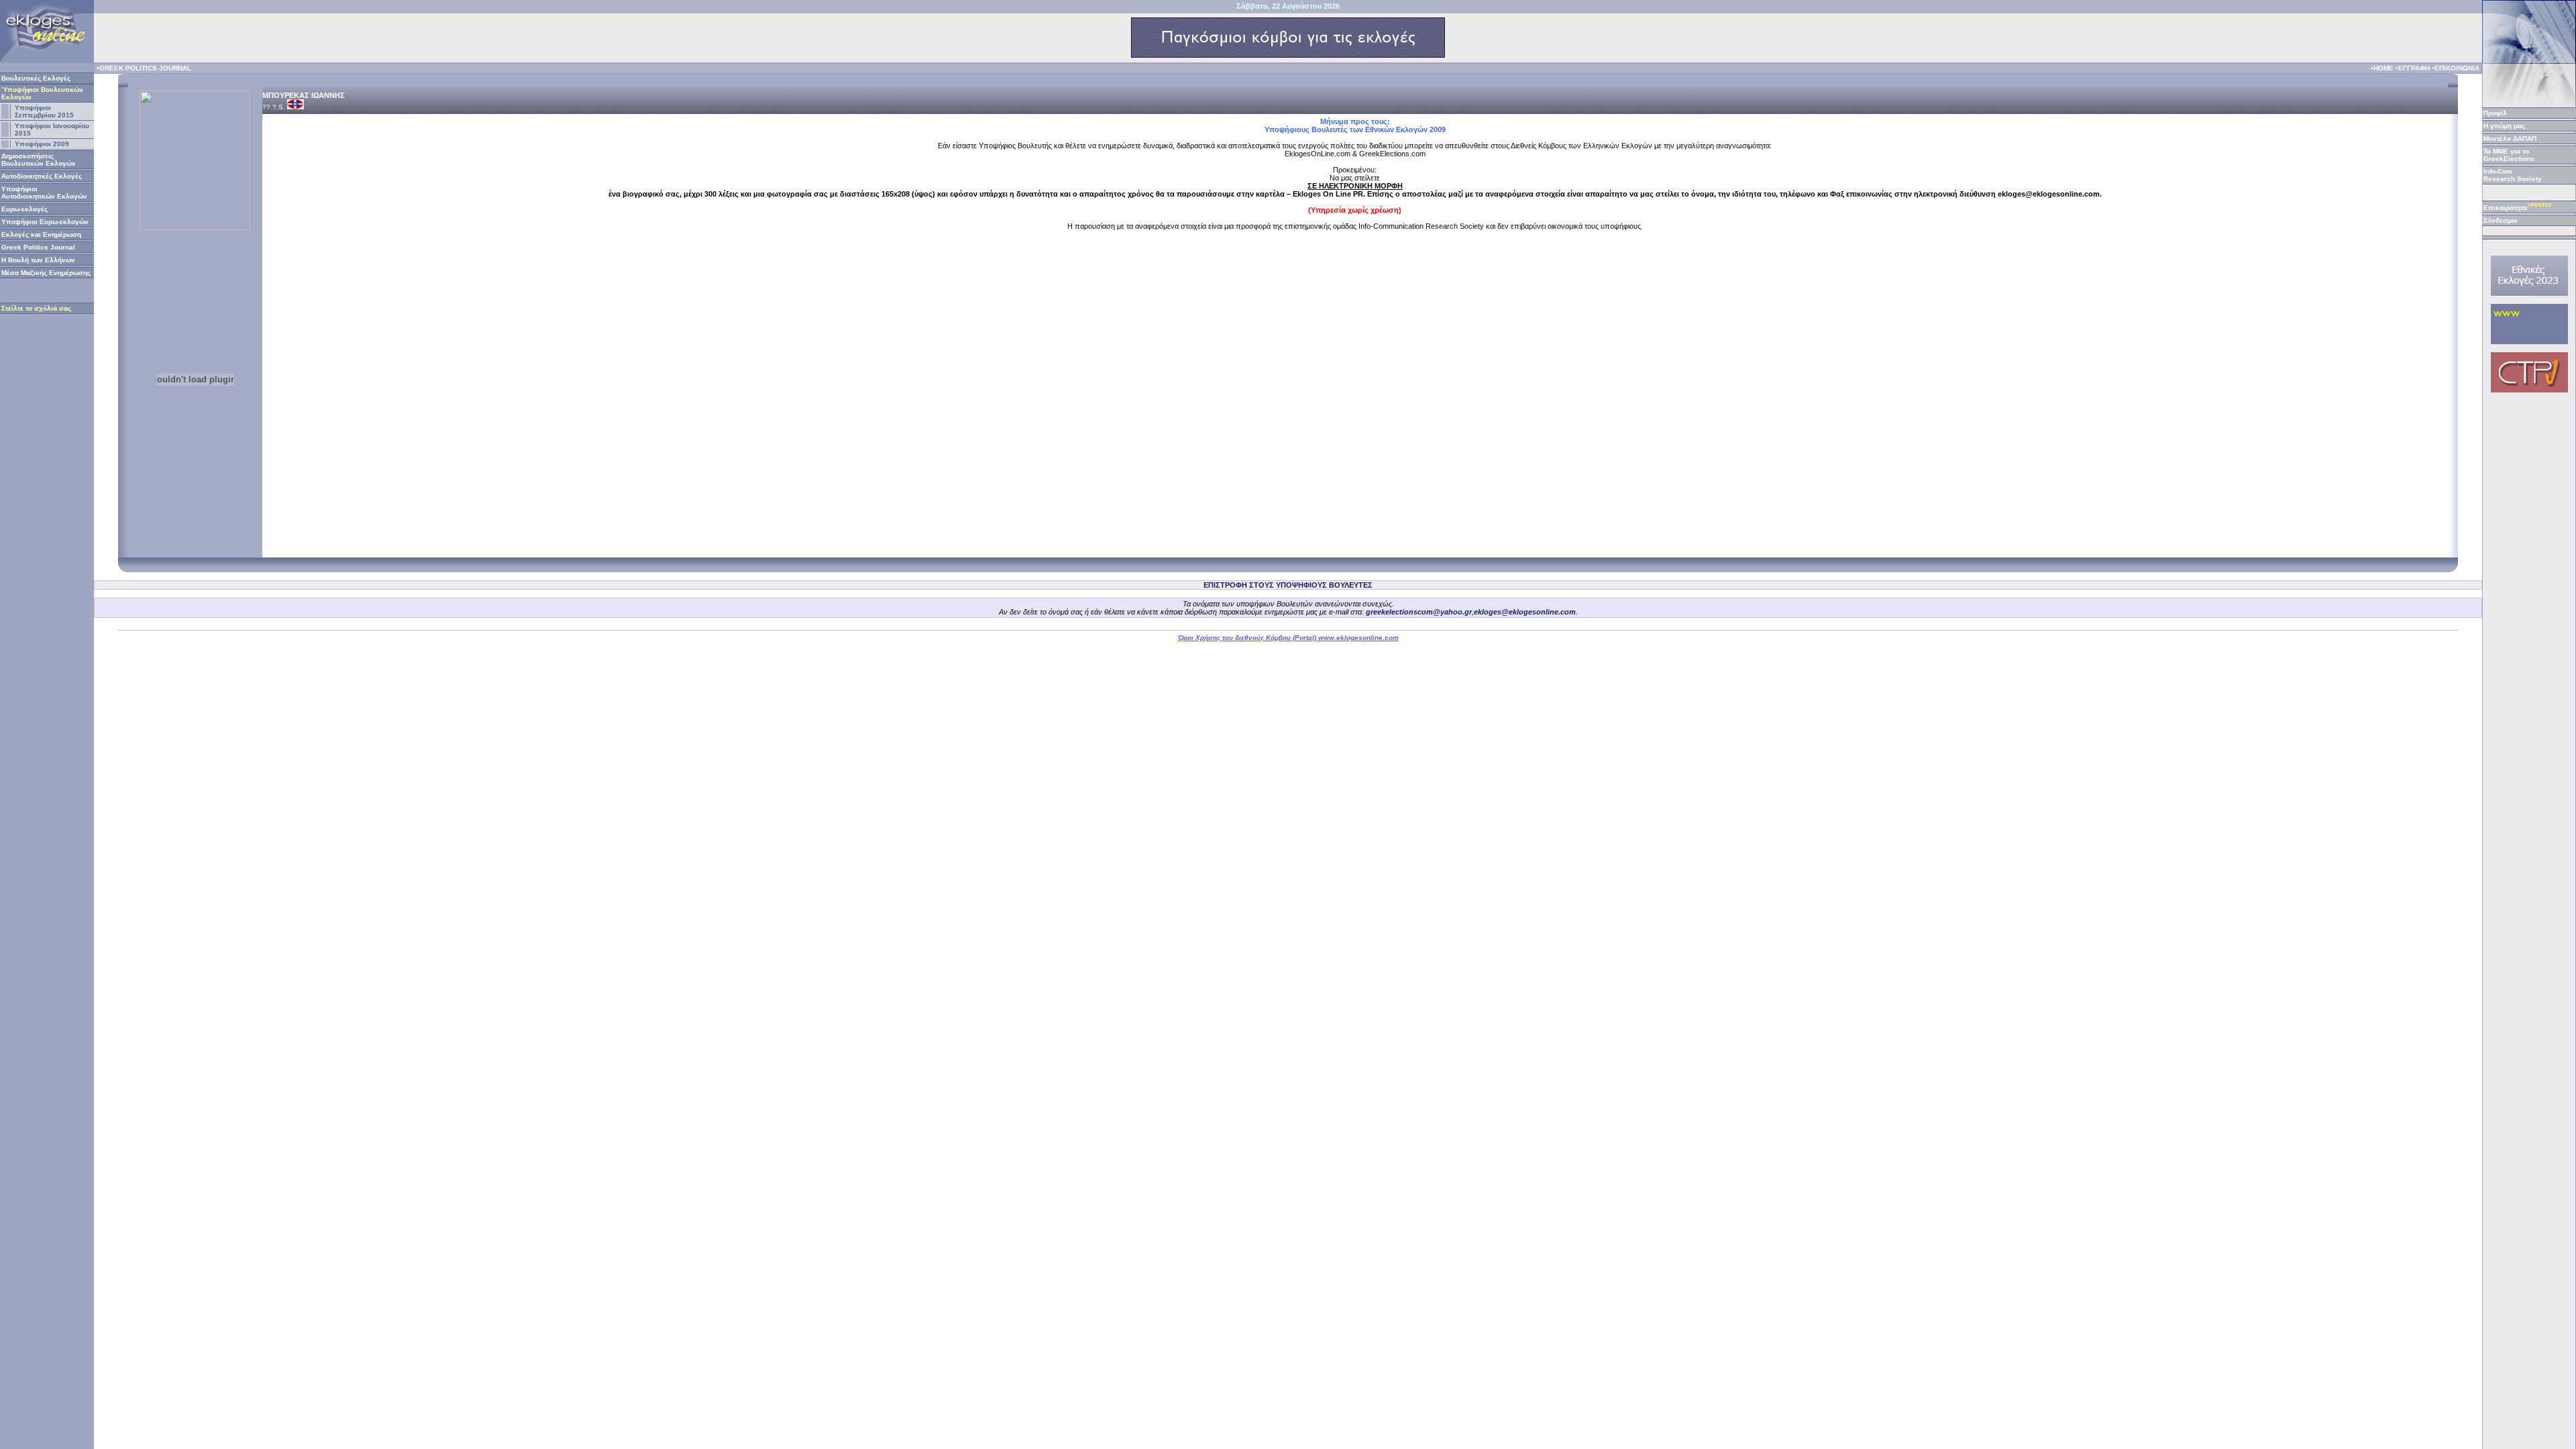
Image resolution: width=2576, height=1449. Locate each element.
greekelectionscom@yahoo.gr (1419, 612)
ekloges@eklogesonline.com (1525, 612)
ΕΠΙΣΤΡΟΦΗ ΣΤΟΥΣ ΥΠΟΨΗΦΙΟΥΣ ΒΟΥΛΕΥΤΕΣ (1288, 585)
